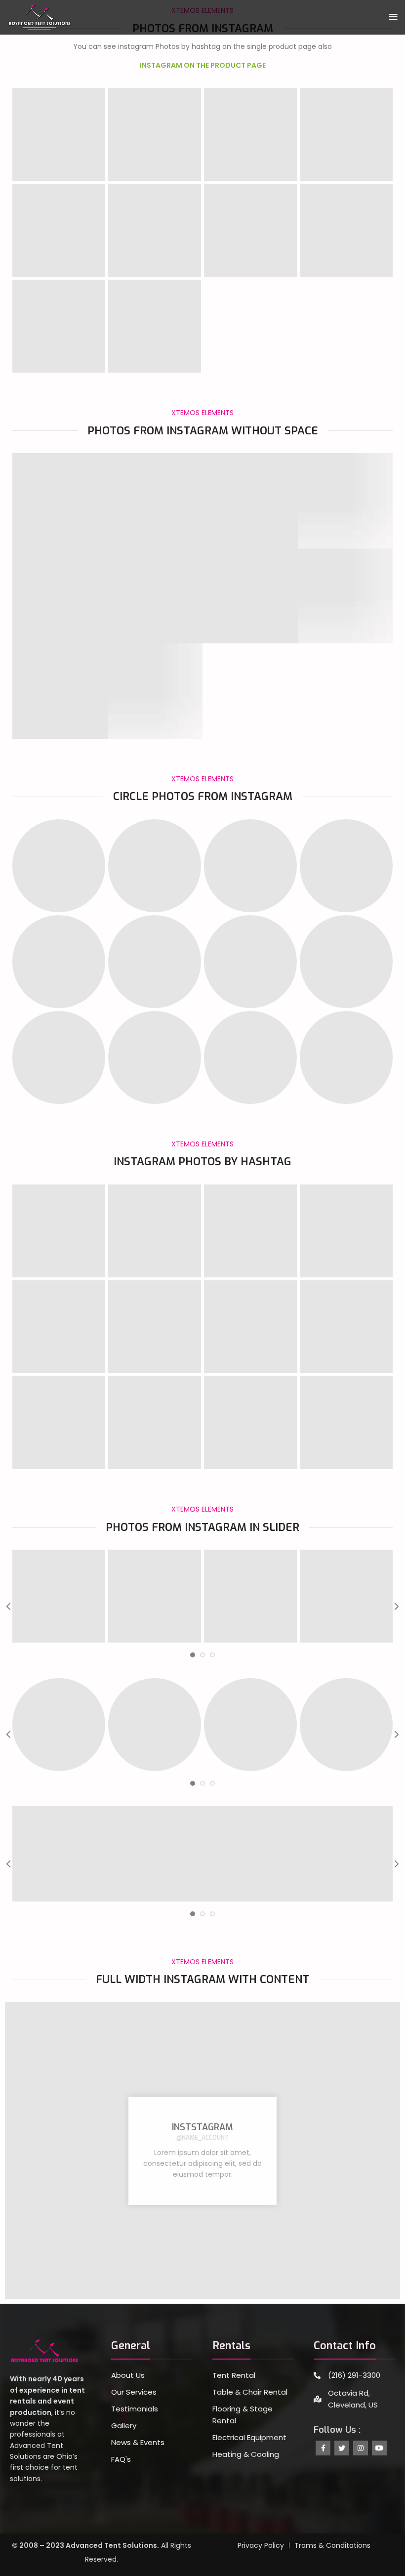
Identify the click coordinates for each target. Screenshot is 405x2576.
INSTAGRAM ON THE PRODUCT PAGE (203, 65)
